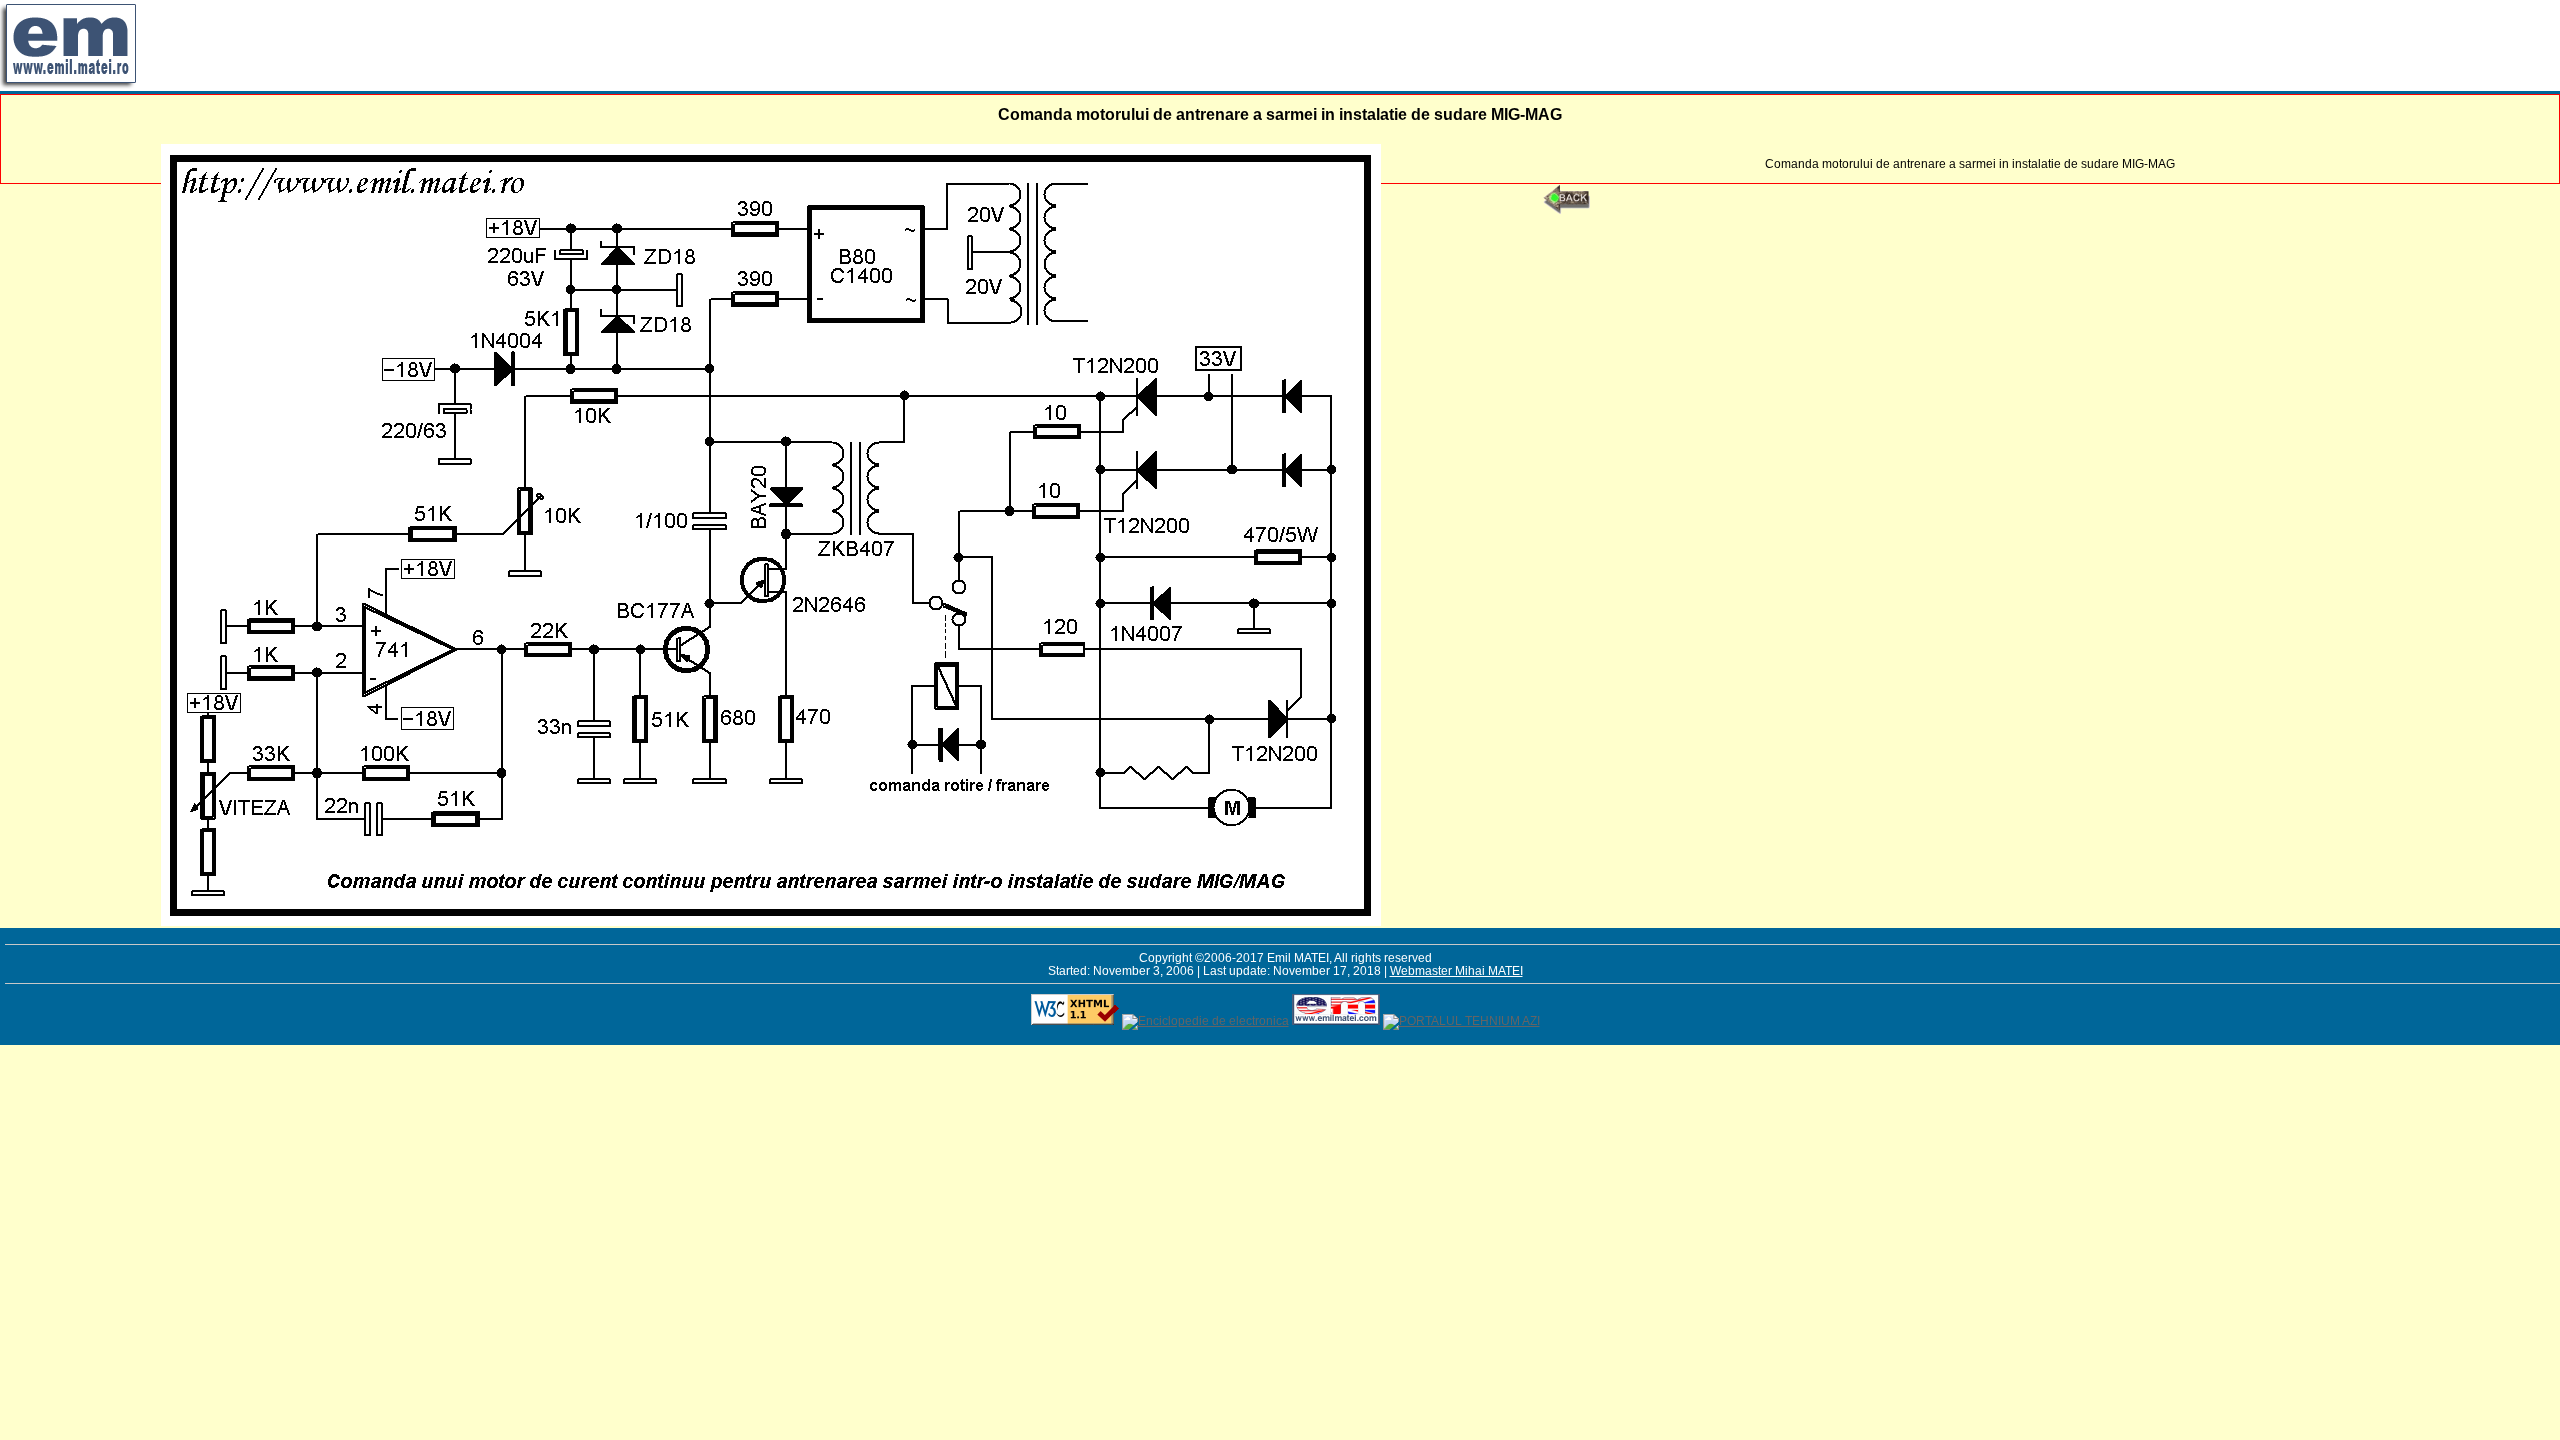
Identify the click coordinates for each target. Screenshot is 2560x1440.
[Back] (1566, 209)
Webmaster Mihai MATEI (1456, 970)
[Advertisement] (504, 45)
